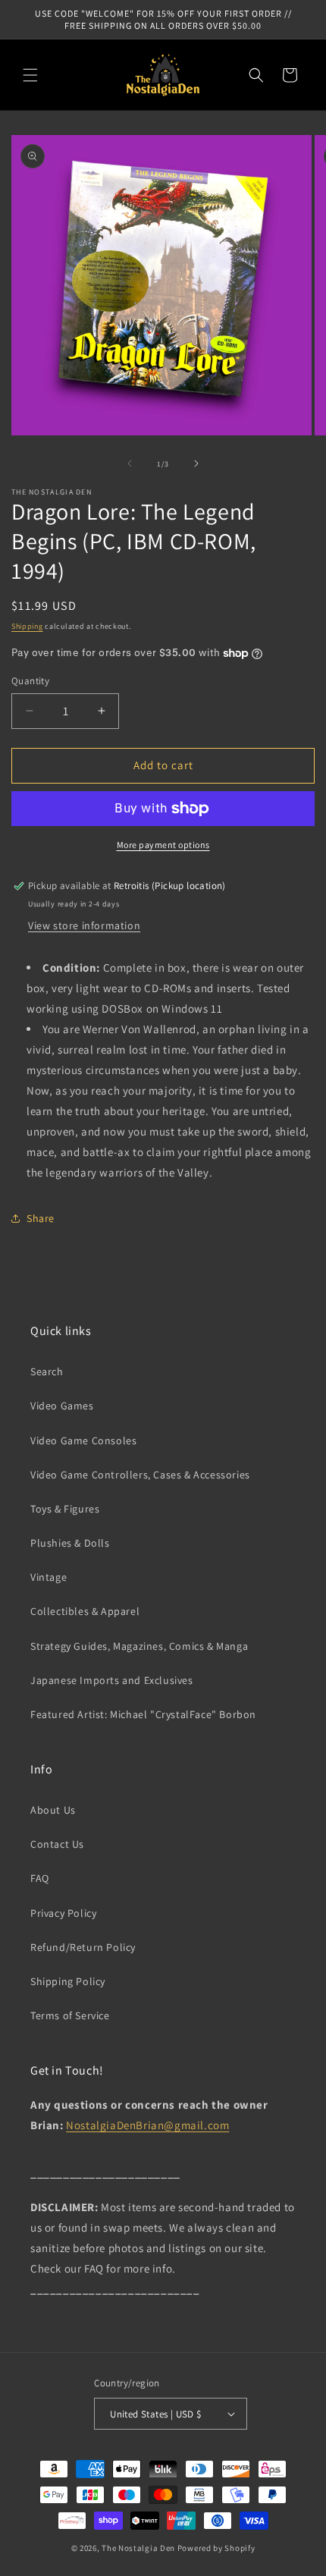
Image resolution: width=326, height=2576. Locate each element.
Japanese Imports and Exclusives (112, 1680)
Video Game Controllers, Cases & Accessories (140, 1475)
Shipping (27, 626)
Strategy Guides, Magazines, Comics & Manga (139, 1646)
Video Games (62, 1406)
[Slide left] (130, 463)
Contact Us (57, 1844)
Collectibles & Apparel (85, 1611)
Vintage (49, 1577)
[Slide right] (196, 463)
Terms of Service (70, 2015)
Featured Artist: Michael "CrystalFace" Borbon (143, 1714)
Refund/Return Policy (83, 1947)
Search (47, 1371)
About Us (53, 1810)
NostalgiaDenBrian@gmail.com (147, 2125)
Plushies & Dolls (70, 1543)
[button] (30, 75)
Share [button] (41, 1218)
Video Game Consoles (83, 1440)
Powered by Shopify (216, 2548)
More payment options (163, 845)
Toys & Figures (65, 1509)
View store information (84, 925)
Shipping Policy (68, 1981)
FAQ (40, 1878)
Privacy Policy (63, 1913)
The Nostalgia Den (138, 2548)
